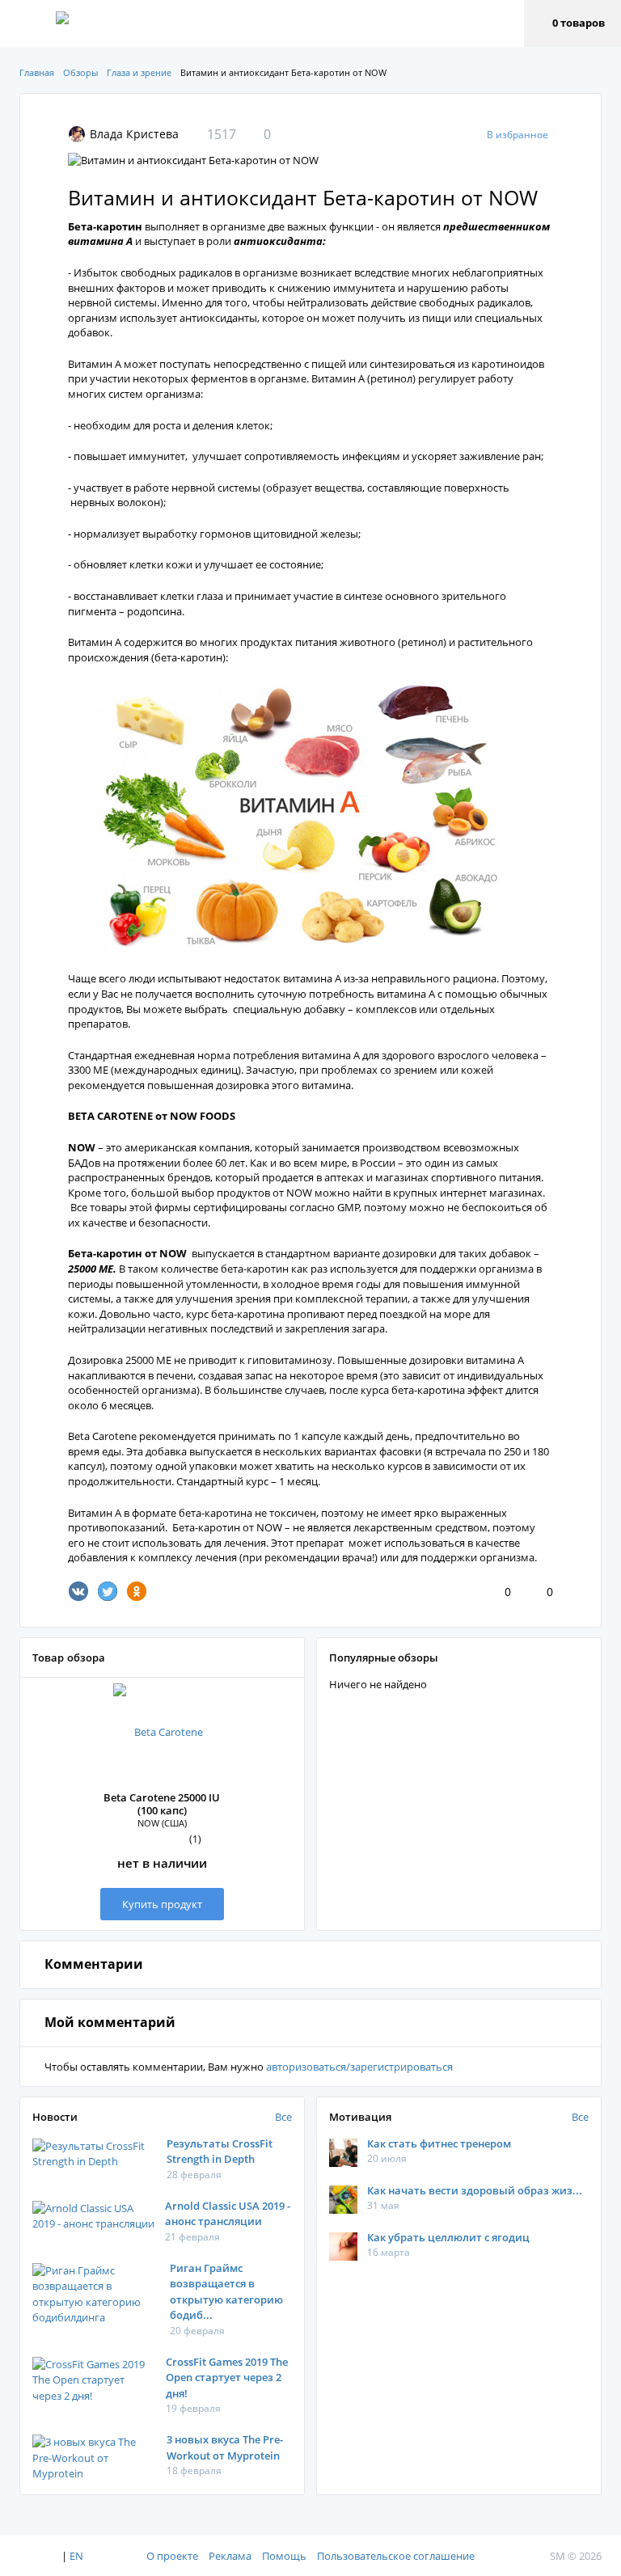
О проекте (172, 2556)
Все (283, 2117)
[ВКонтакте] (78, 1591)
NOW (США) (162, 1823)
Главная (37, 72)
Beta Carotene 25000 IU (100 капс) (162, 1804)
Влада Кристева (134, 134)
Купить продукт (162, 1904)
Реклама (230, 2556)
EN (76, 2556)
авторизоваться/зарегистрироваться (359, 2067)
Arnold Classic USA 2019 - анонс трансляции (228, 2214)
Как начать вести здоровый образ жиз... (475, 2190)
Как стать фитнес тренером (439, 2143)
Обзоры (80, 72)
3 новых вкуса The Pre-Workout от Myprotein (225, 2447)
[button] (572, 23)
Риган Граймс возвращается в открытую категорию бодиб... (226, 2292)
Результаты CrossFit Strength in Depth (220, 2152)
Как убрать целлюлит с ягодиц (448, 2237)
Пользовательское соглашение (396, 2556)
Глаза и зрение (139, 72)
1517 (222, 134)
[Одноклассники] (137, 1591)
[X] (108, 1591)
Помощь (284, 2556)
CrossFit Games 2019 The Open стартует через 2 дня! (227, 2378)
